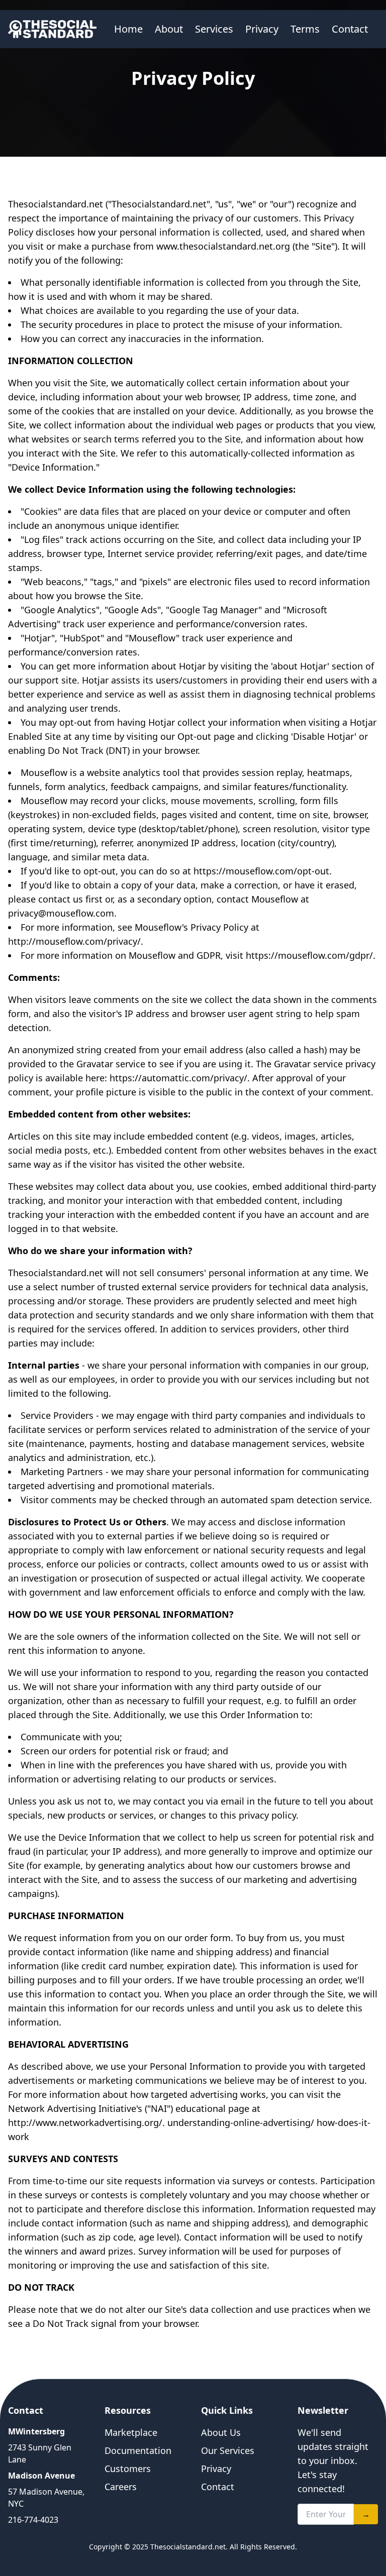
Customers (128, 2469)
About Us (221, 2432)
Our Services (228, 2450)
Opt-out (194, 736)
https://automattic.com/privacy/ (178, 1078)
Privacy (262, 29)
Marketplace (131, 2432)
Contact (350, 29)
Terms (305, 29)
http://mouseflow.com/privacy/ (74, 941)
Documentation (138, 2450)
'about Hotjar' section (317, 666)
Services (214, 29)
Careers (121, 2487)
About (169, 29)
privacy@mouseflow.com (61, 913)
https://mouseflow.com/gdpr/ (309, 955)
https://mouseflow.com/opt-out (261, 871)
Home (128, 29)
